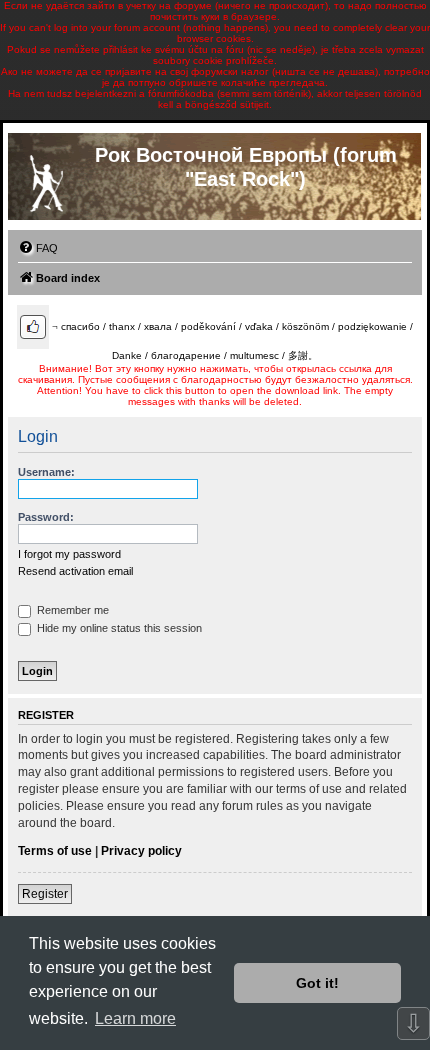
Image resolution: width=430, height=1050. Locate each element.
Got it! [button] (317, 983)
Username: (46, 472)
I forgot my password (69, 554)
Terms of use (55, 851)
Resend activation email (75, 571)
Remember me (71, 610)
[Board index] (46, 179)
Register (45, 894)
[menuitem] (38, 248)
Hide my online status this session (118, 628)
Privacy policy (141, 851)
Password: (46, 517)
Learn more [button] (135, 1018)
